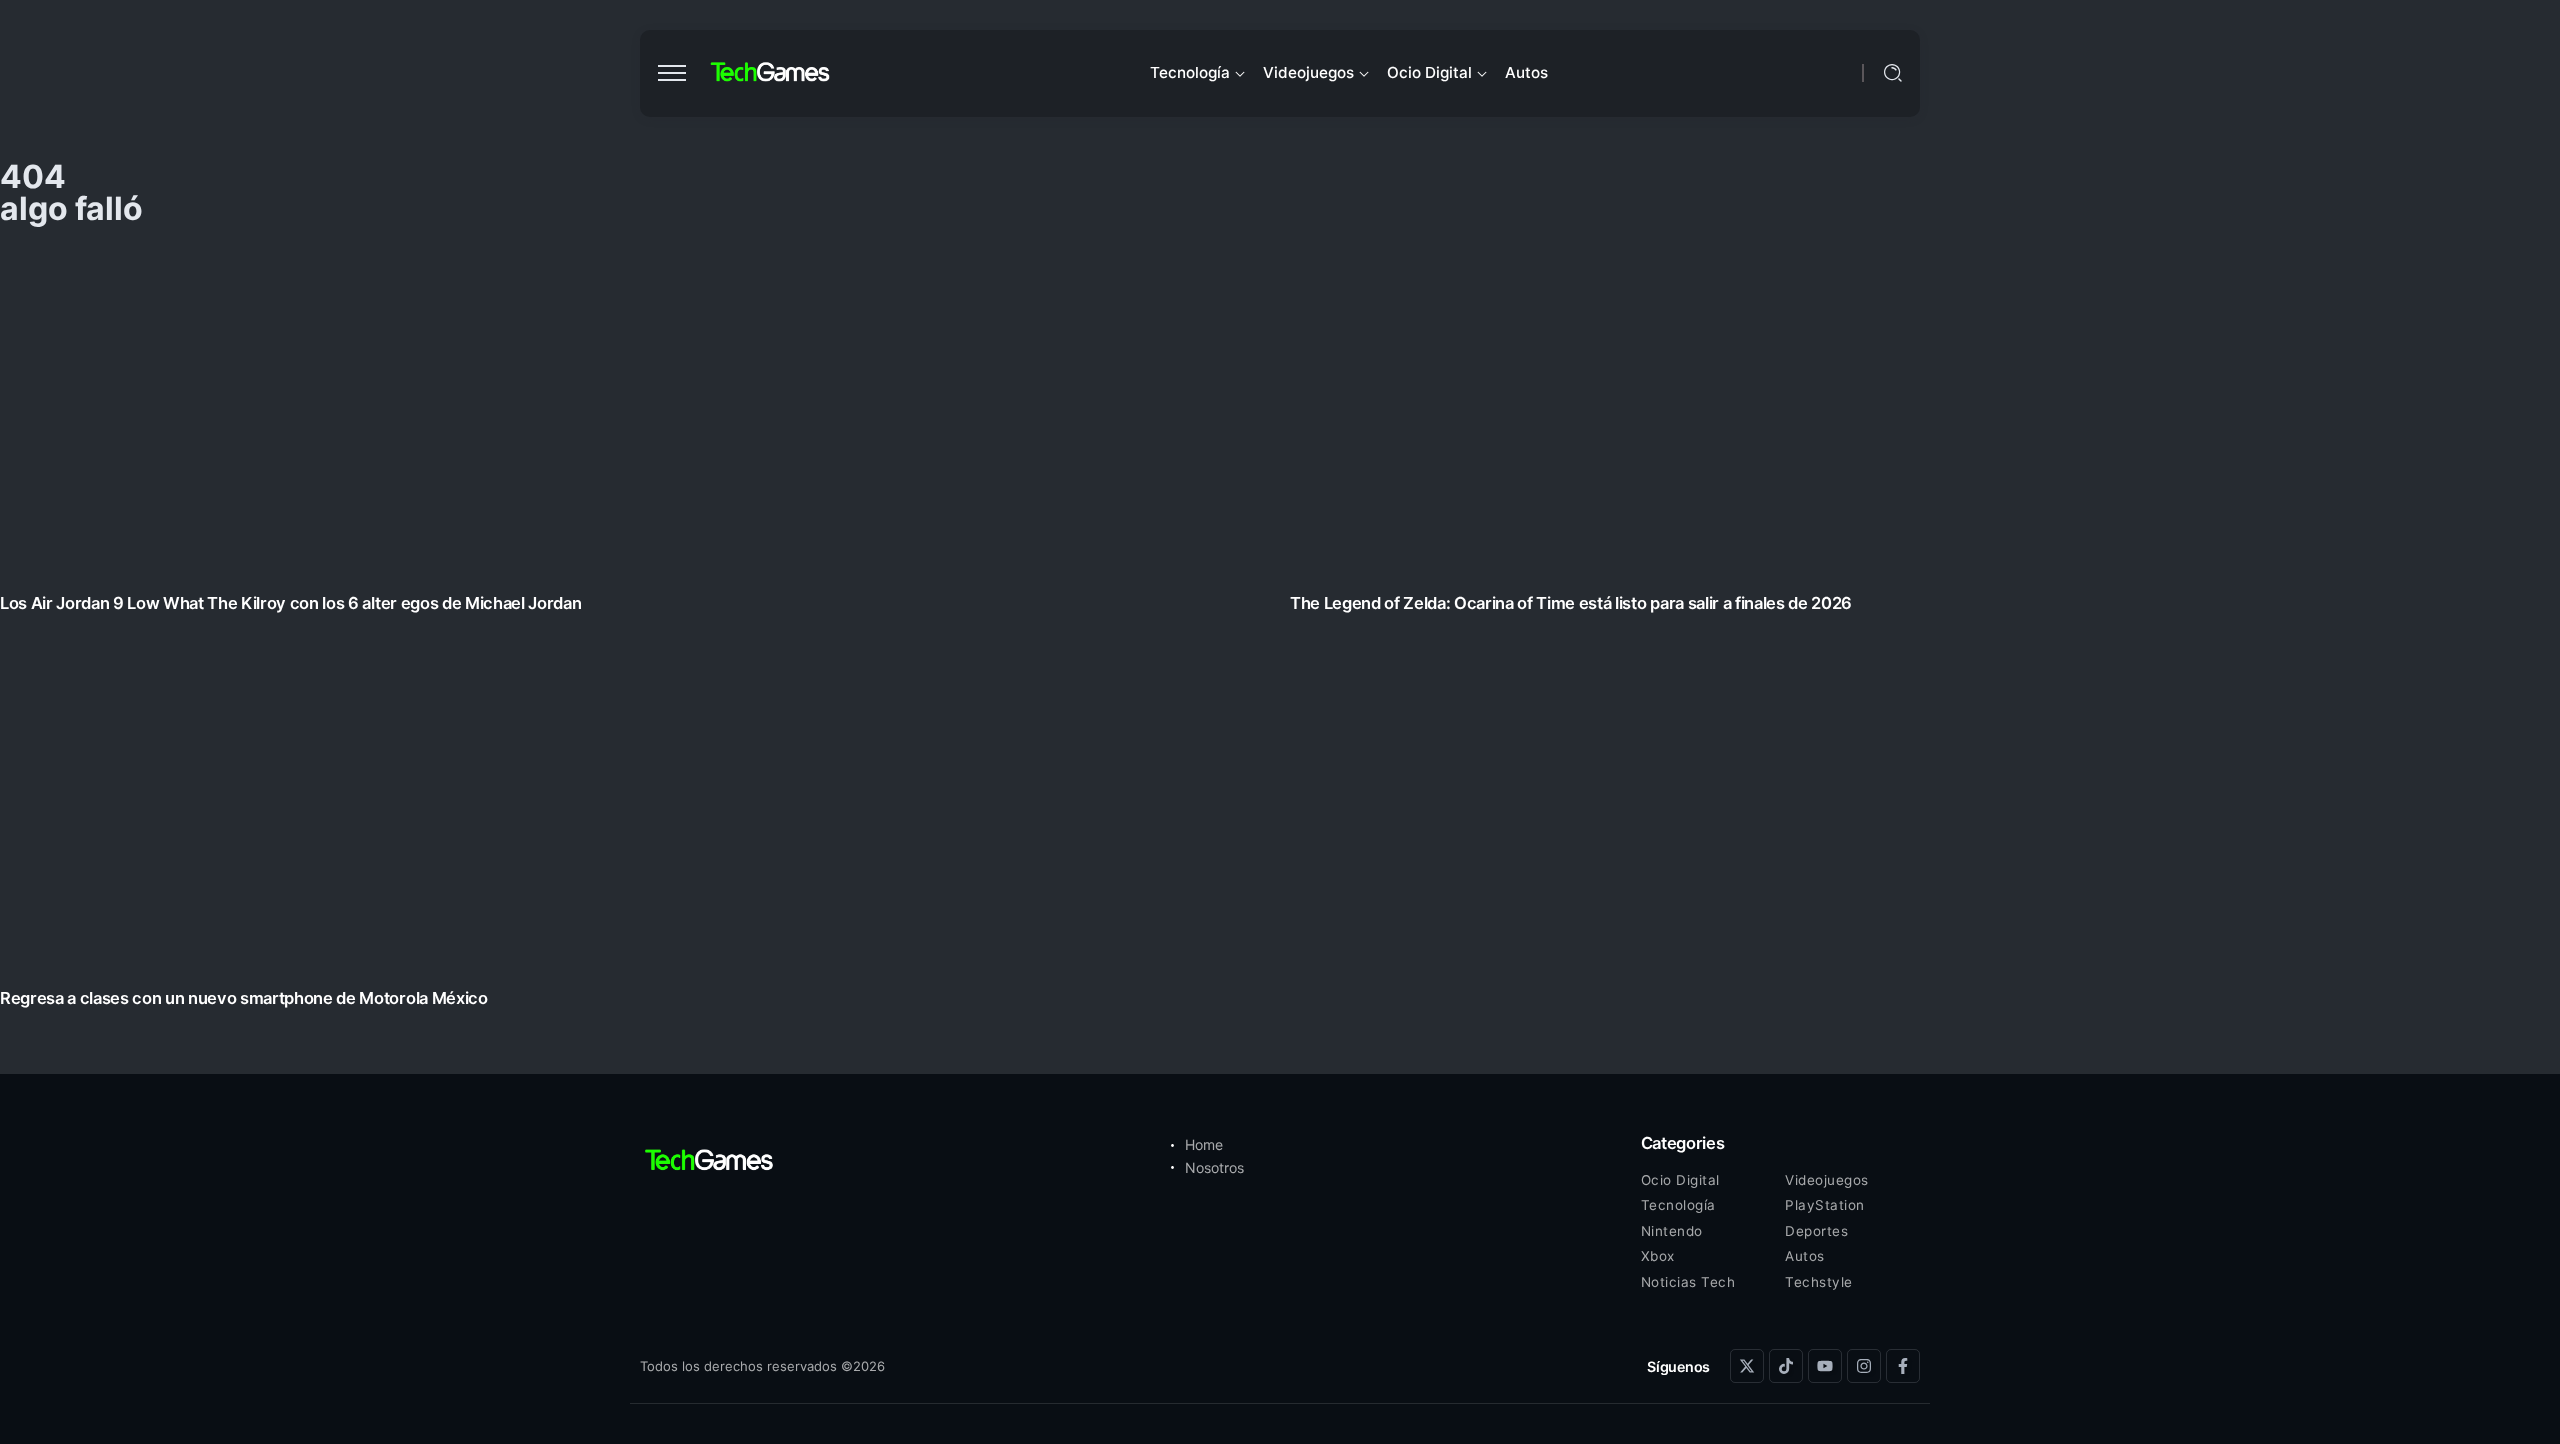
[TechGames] (771, 72)
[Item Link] (1280, 634)
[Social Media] (1747, 1366)
